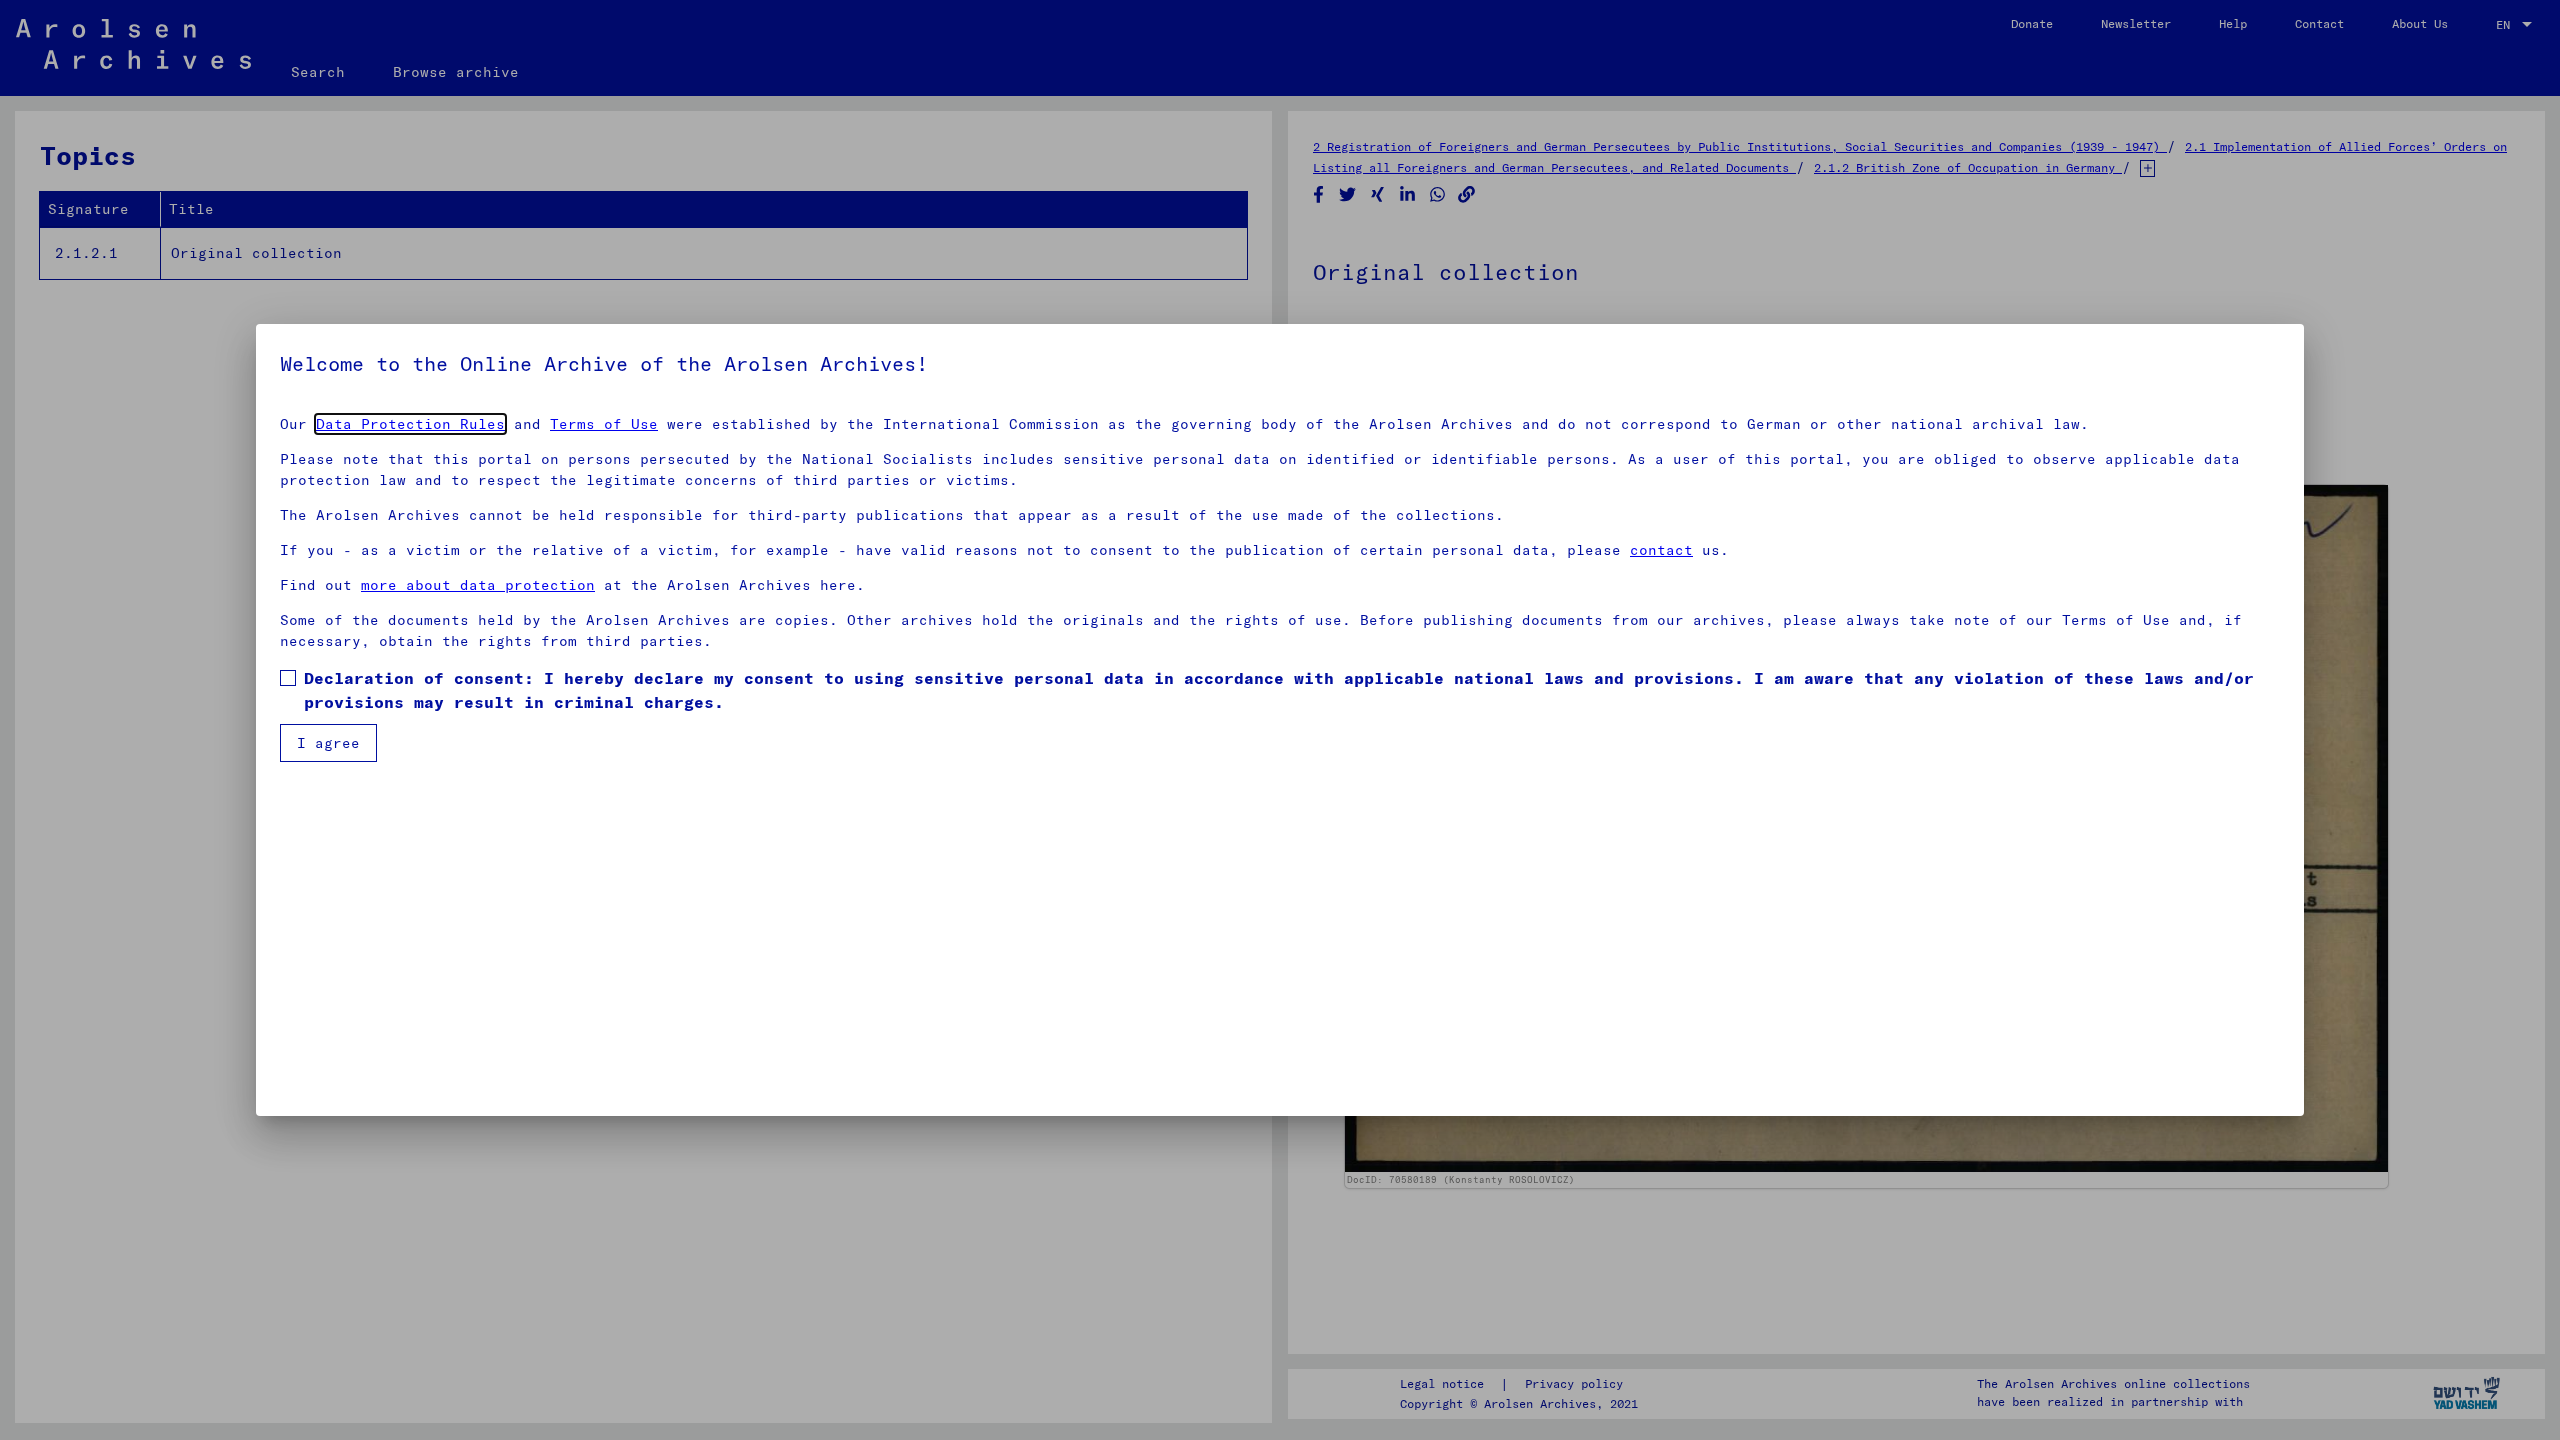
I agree (328, 743)
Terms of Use (604, 424)
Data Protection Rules (410, 424)
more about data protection (478, 585)
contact (1661, 550)
